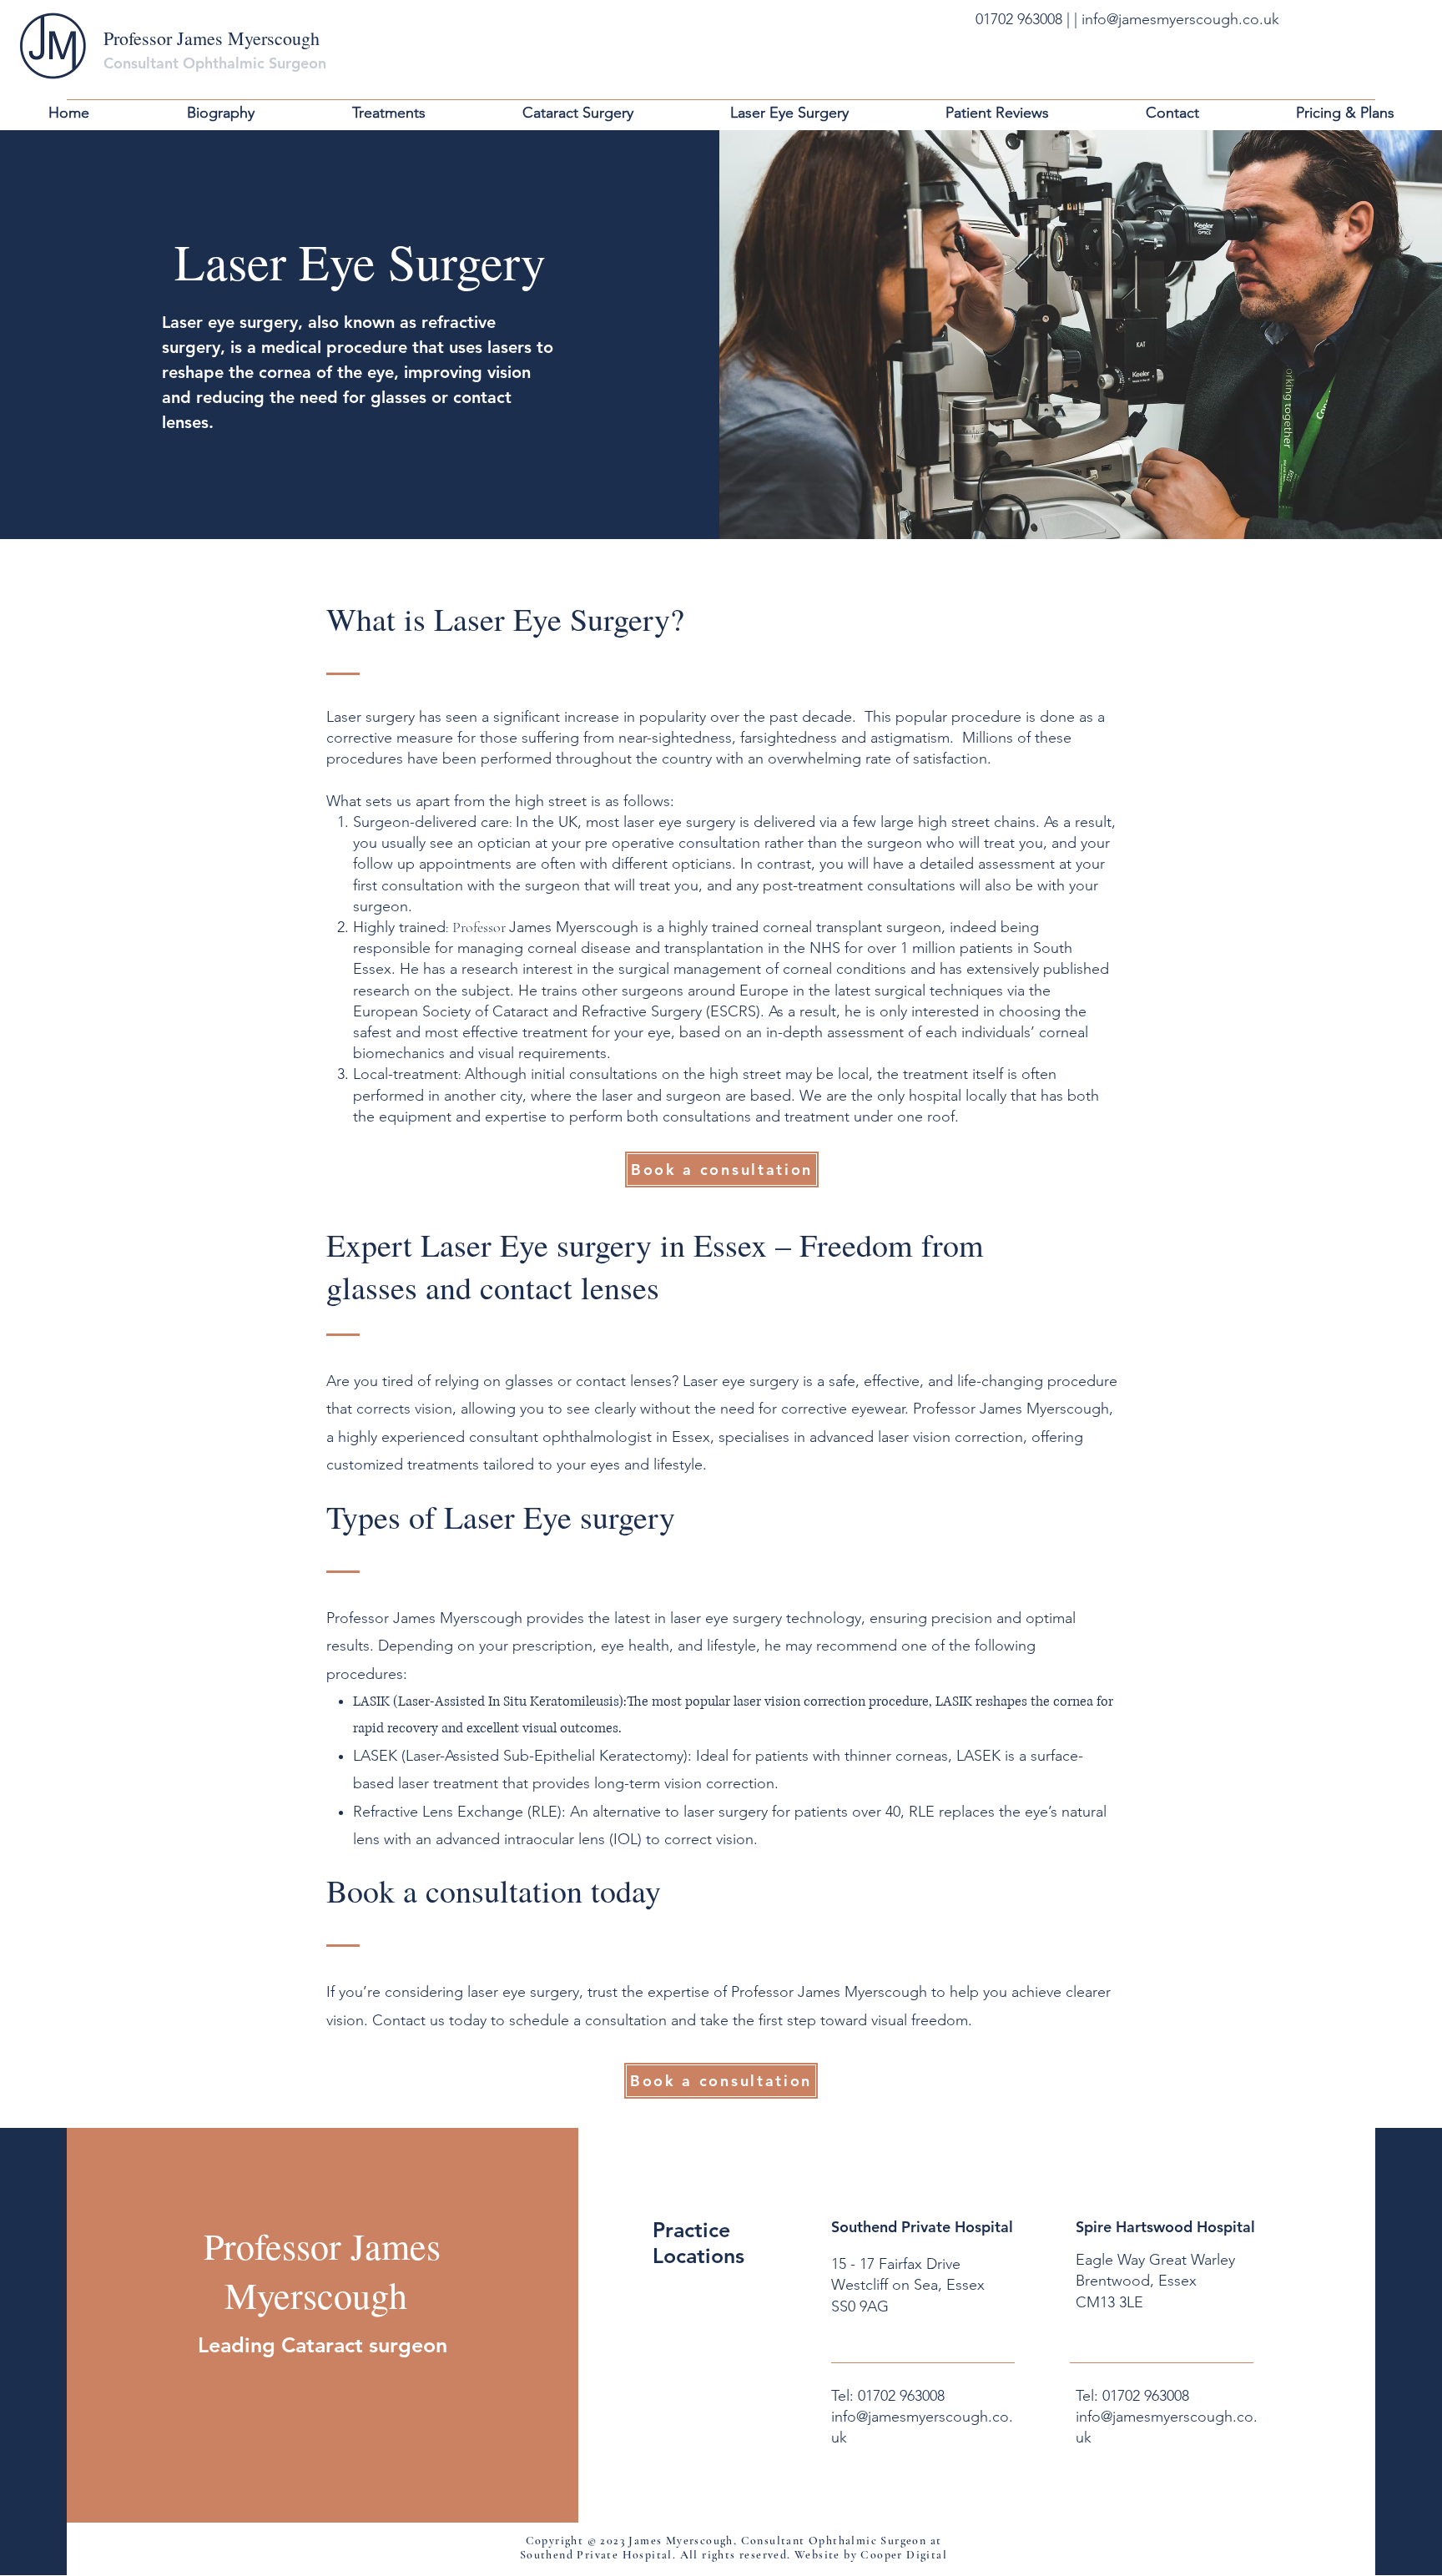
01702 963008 (1021, 19)
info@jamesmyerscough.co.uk (1180, 19)
